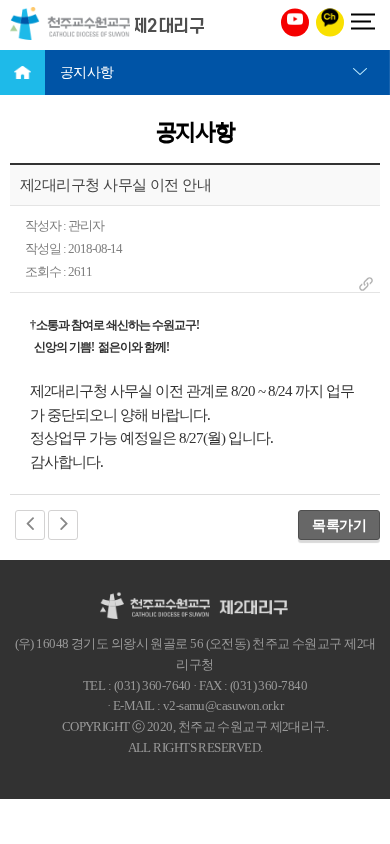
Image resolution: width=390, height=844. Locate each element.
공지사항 (87, 72)
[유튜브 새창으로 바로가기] (295, 23)
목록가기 (339, 525)
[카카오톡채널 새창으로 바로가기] (330, 23)
